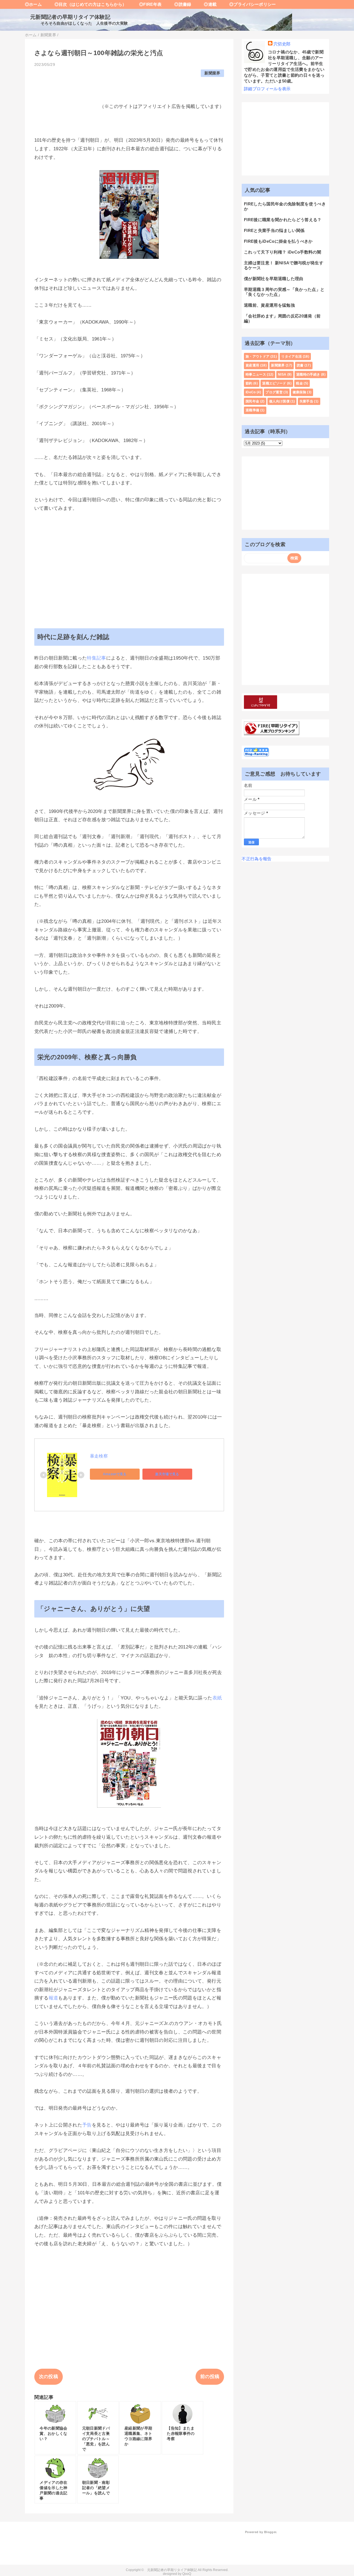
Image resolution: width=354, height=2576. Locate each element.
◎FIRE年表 (146, 4)
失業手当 (306, 401)
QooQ (187, 2574)
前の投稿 (210, 2377)
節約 (249, 383)
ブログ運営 (274, 392)
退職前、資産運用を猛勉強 (269, 305)
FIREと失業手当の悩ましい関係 (274, 230)
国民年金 (252, 401)
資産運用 (252, 365)
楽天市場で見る (167, 1474)
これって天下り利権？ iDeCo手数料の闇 (283, 252)
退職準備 (252, 410)
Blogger (270, 2532)
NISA (282, 374)
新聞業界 (212, 73)
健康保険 (299, 392)
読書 (300, 365)
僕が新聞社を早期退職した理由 (274, 279)
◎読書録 (179, 4)
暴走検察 (99, 1456)
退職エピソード (274, 383)
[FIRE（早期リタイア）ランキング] (272, 732)
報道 (54, 1998)
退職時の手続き (308, 374)
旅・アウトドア (257, 356)
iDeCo (251, 392)
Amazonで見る (115, 1474)
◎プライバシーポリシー (248, 4)
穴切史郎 (282, 44)
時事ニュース (256, 374)
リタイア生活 (291, 356)
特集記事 (96, 658)
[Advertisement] (129, 560)
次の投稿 (49, 2377)
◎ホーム (33, 4)
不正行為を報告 (257, 859)
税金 (299, 383)
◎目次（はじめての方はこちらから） (86, 4)
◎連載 (206, 4)
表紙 (217, 1698)
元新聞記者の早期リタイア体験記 (68, 17)
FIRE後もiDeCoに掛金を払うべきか (278, 241)
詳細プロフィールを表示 (267, 89)
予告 (87, 2125)
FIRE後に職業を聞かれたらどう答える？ (283, 220)
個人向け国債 (279, 401)
